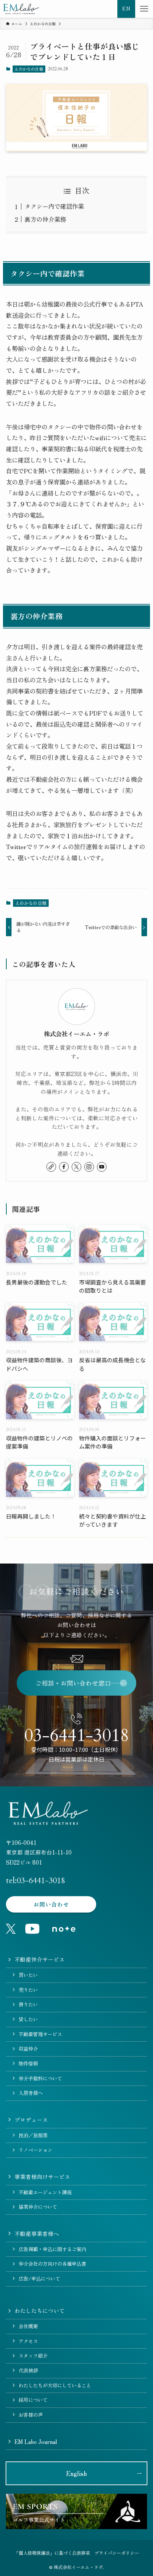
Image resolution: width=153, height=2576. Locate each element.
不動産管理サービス (40, 2034)
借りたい (28, 2004)
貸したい (28, 2019)
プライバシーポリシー (117, 2553)
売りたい (28, 1990)
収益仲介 (28, 2049)
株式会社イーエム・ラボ (76, 1034)
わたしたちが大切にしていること (55, 2385)
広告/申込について (39, 2279)
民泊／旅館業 (33, 2135)
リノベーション (35, 2150)
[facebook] (64, 1167)
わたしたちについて (40, 2311)
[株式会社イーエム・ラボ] (21, 9)
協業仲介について (38, 2207)
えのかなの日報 (29, 69)
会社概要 (28, 2326)
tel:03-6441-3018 (35, 1881)
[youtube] (102, 1167)
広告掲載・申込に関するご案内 (52, 2249)
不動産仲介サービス (40, 1959)
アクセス (28, 2341)
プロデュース (31, 2120)
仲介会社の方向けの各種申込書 (52, 2264)
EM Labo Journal (36, 2441)
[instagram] (89, 1167)
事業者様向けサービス (42, 2177)
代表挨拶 (28, 2370)
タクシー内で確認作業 (54, 206)
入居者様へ (31, 2093)
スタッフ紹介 (33, 2356)
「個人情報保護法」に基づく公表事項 (52, 2553)
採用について (33, 2400)
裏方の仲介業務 (45, 219)
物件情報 (28, 2063)
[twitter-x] (76, 1167)
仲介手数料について (40, 2078)
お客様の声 (31, 2415)
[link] (51, 1167)
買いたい (28, 1975)
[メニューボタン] (144, 9)
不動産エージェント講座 (45, 2192)
